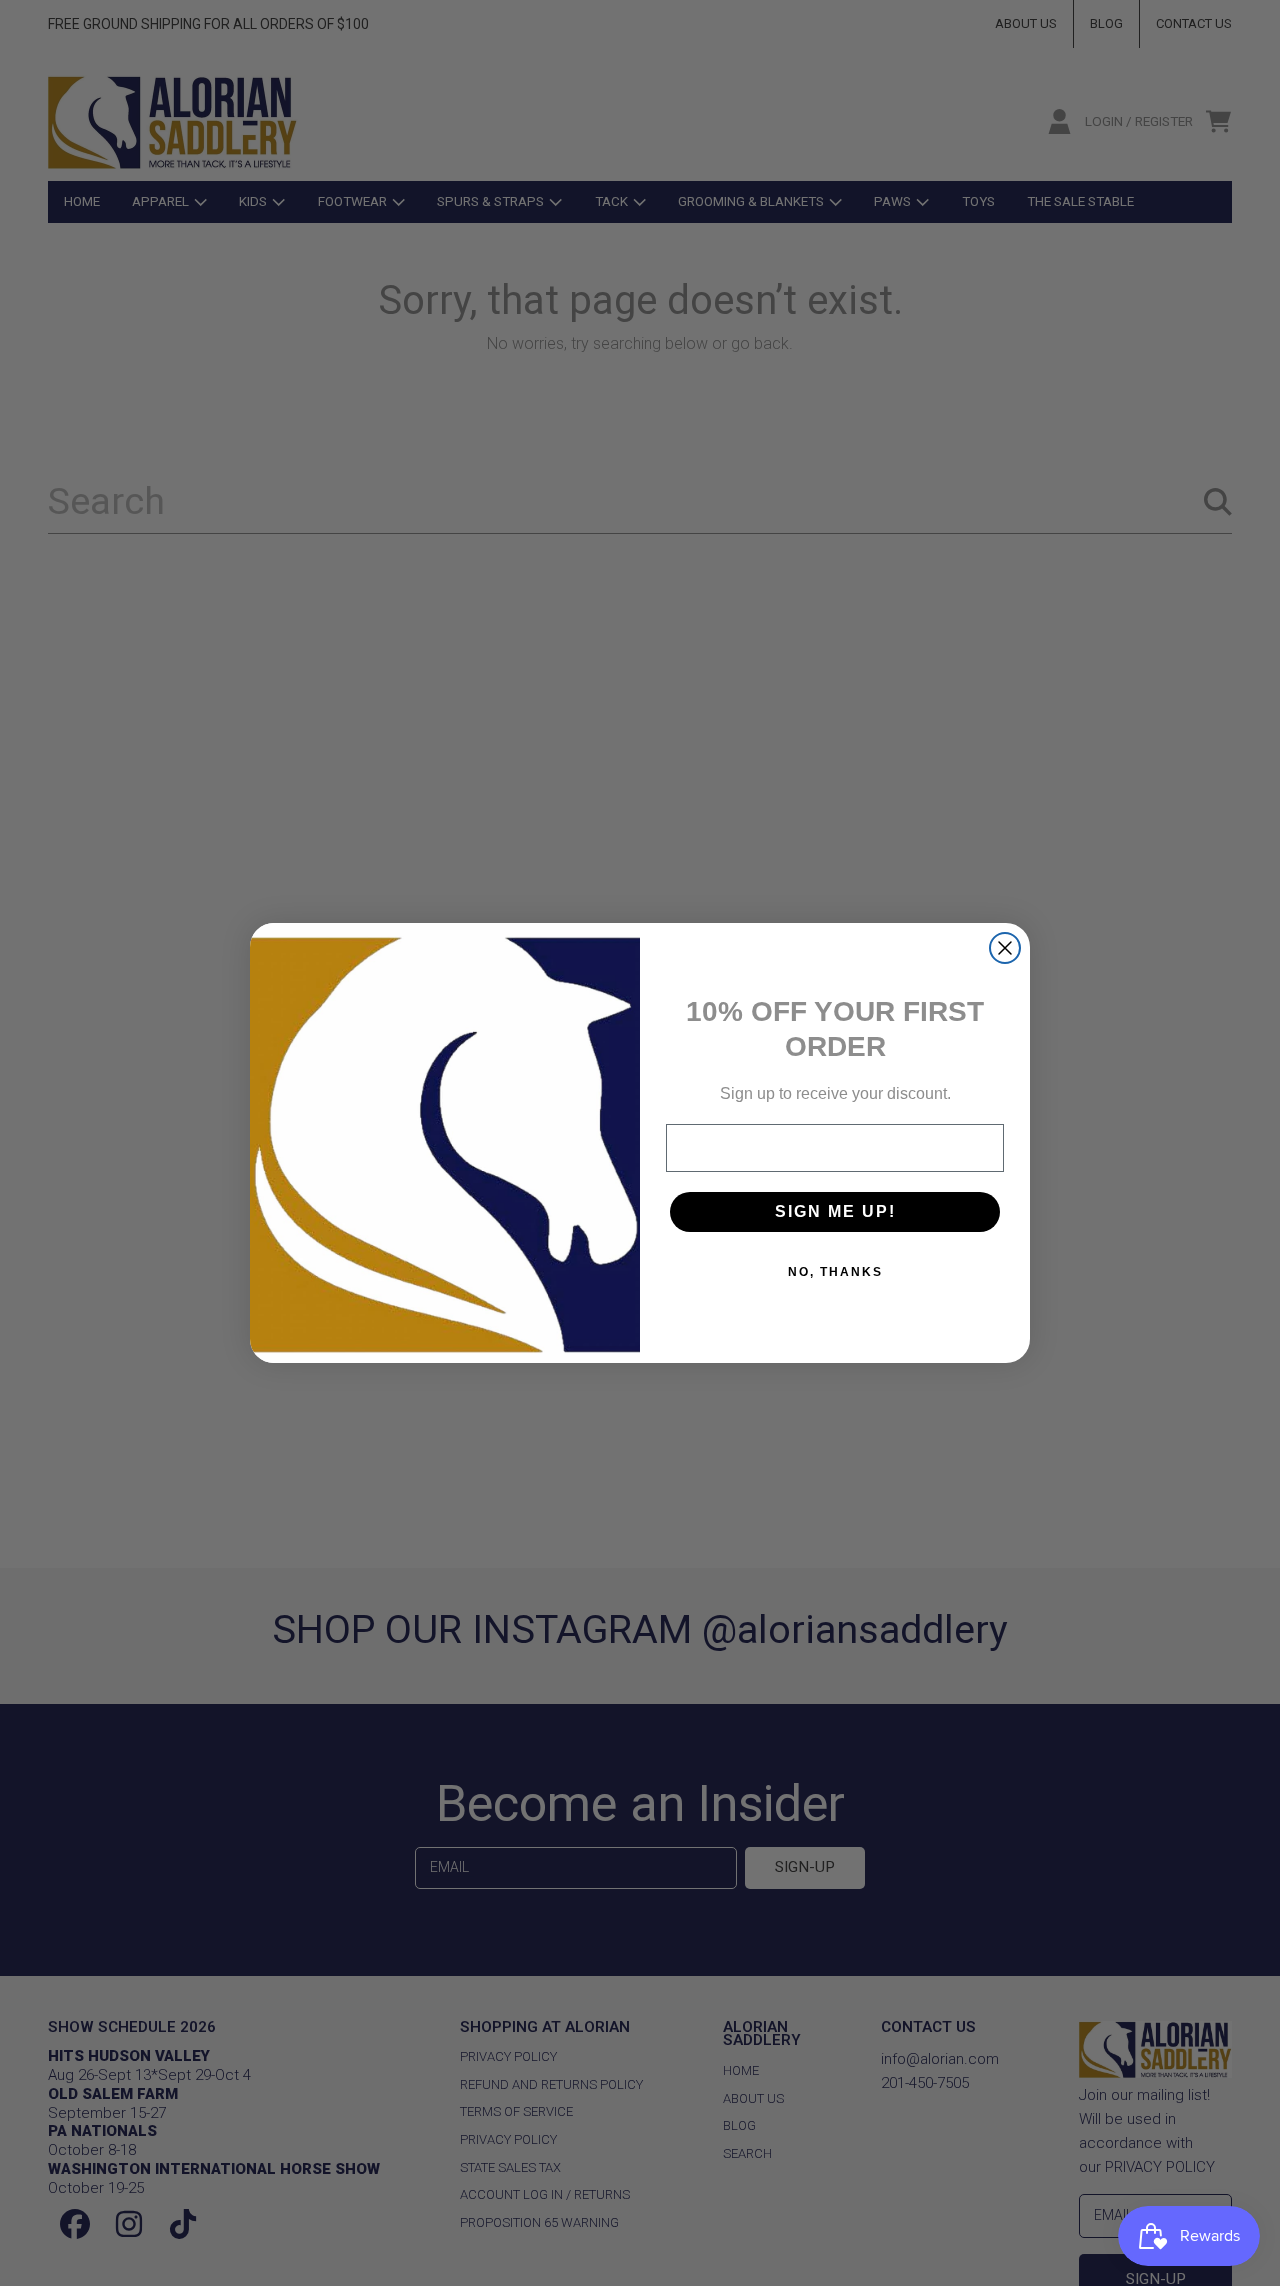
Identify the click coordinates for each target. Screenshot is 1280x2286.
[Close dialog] (1005, 948)
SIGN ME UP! (835, 1211)
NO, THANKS (835, 1272)
